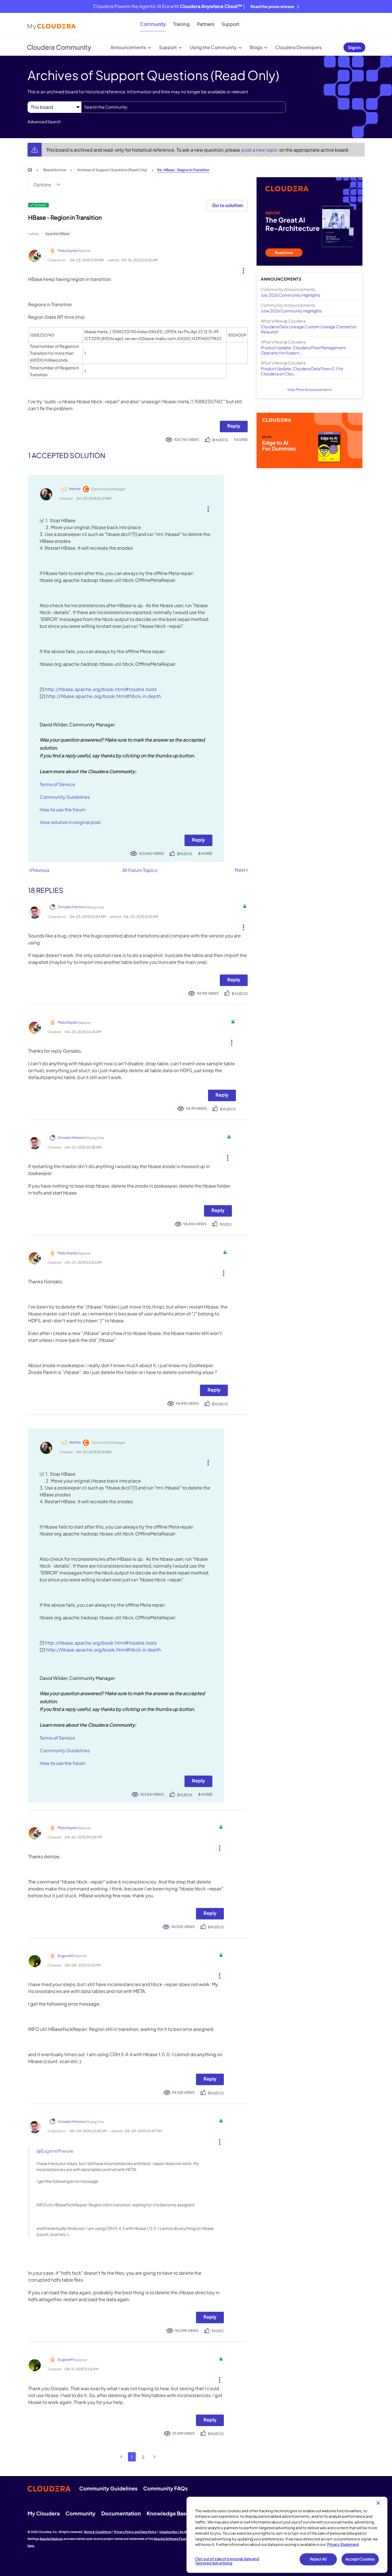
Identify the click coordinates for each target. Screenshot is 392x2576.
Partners (206, 24)
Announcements (128, 47)
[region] (287, 2535)
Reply (234, 426)
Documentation (121, 2513)
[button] (241, 269)
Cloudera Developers (298, 47)
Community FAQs (165, 2488)
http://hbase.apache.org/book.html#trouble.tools (101, 689)
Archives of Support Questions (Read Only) (112, 170)
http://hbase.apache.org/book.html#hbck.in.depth (104, 696)
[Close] (378, 2503)
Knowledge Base (168, 2513)
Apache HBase (57, 234)
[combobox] (184, 107)
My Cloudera (44, 2513)
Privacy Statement (343, 2544)
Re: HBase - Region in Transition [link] (183, 170)
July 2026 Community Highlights (291, 295)
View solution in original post (70, 822)
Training (181, 24)
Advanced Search (44, 121)
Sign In (354, 47)
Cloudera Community (59, 47)
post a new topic (260, 150)
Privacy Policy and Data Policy (135, 2532)
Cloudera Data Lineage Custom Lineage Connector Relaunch (309, 329)
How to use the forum (63, 810)
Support (230, 24)
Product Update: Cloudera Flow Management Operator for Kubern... (303, 350)
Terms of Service (57, 784)
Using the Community (213, 47)
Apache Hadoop (51, 2539)
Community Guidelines (65, 797)
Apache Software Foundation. (175, 2539)
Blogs (256, 47)
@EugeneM (49, 2151)
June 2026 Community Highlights (291, 311)
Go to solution (227, 205)
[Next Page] (155, 2457)
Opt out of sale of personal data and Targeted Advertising (227, 2561)
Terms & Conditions (98, 2532)
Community (153, 24)
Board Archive (55, 170)
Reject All (318, 2559)
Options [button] (42, 185)
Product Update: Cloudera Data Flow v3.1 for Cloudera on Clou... (302, 371)
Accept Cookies (360, 2559)
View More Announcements (309, 390)
